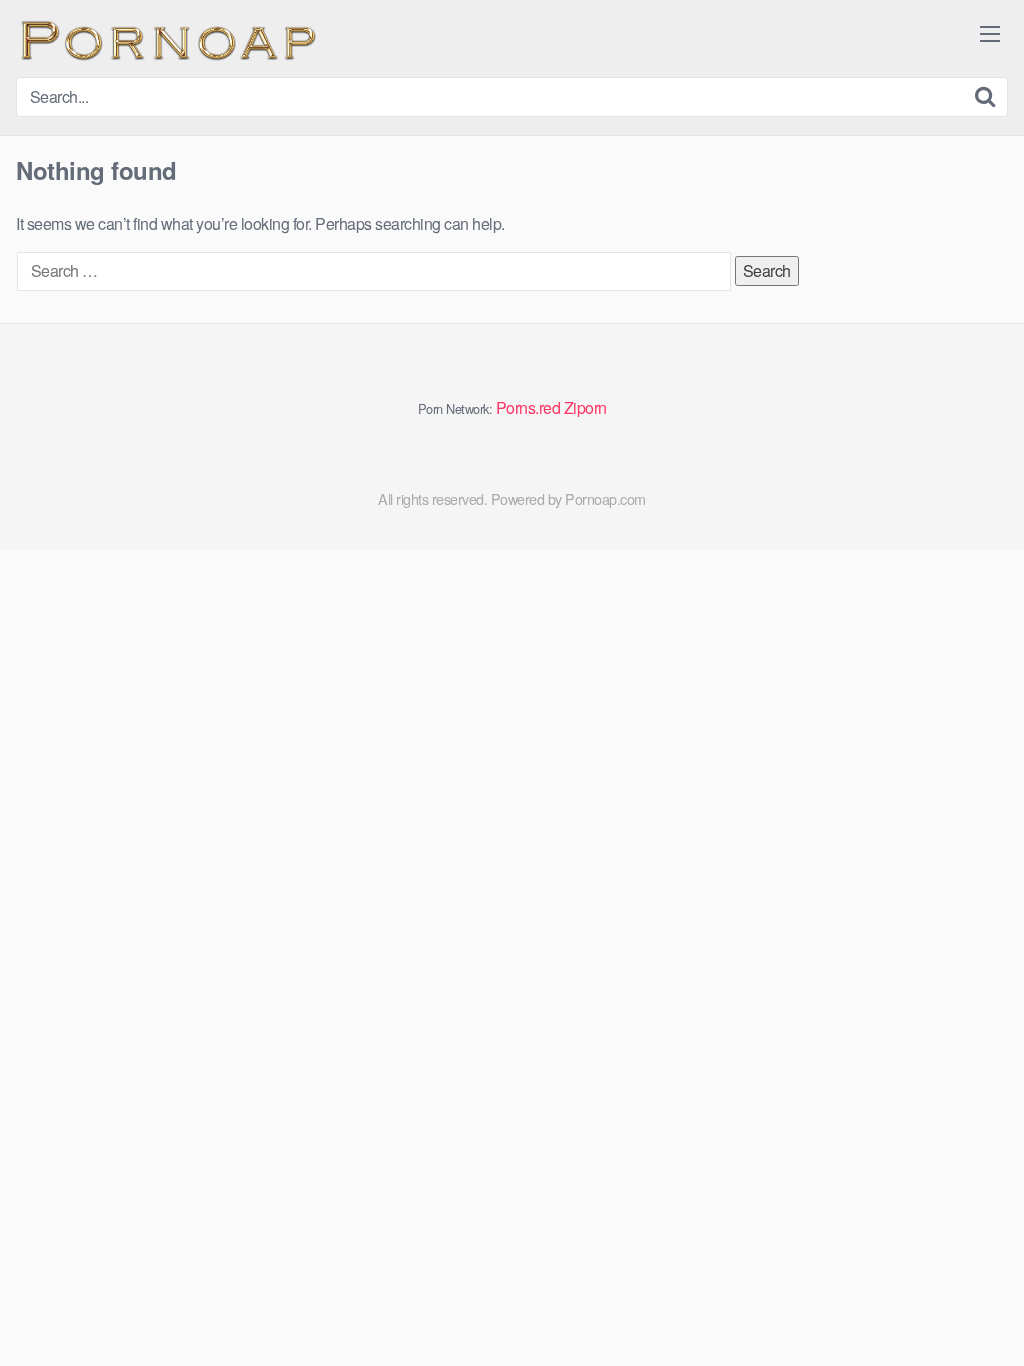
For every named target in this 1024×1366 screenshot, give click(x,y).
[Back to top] (969, 1302)
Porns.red (528, 407)
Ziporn (585, 407)
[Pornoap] (166, 38)
